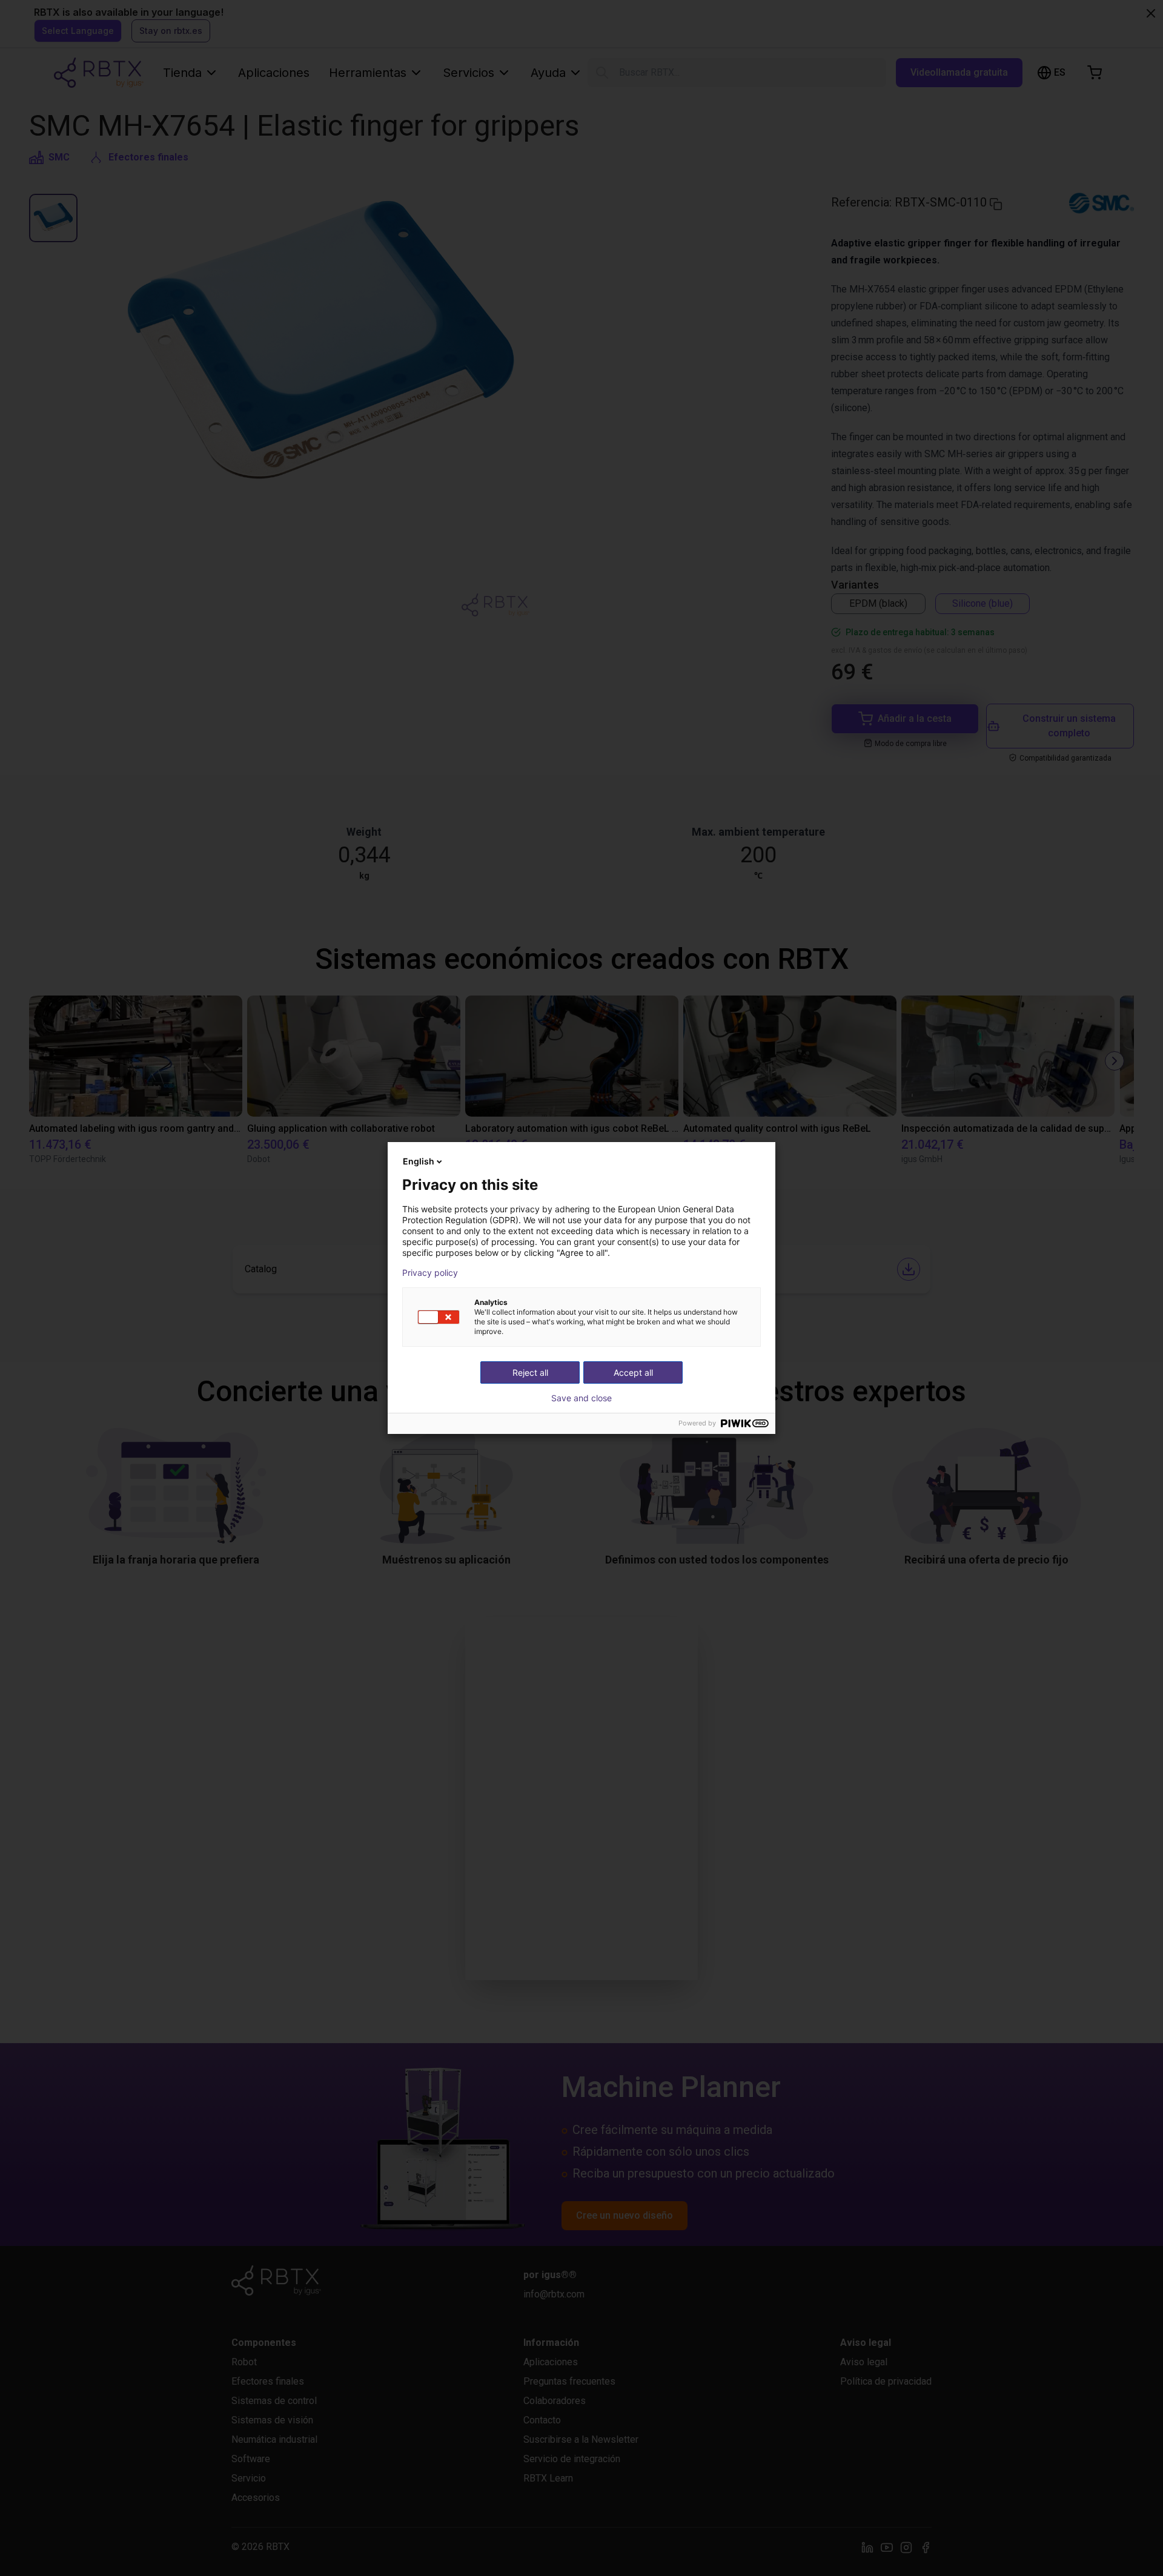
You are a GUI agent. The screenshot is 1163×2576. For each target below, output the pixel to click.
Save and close (581, 1398)
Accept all (633, 1372)
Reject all (530, 1372)
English (419, 1161)
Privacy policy (430, 1273)
